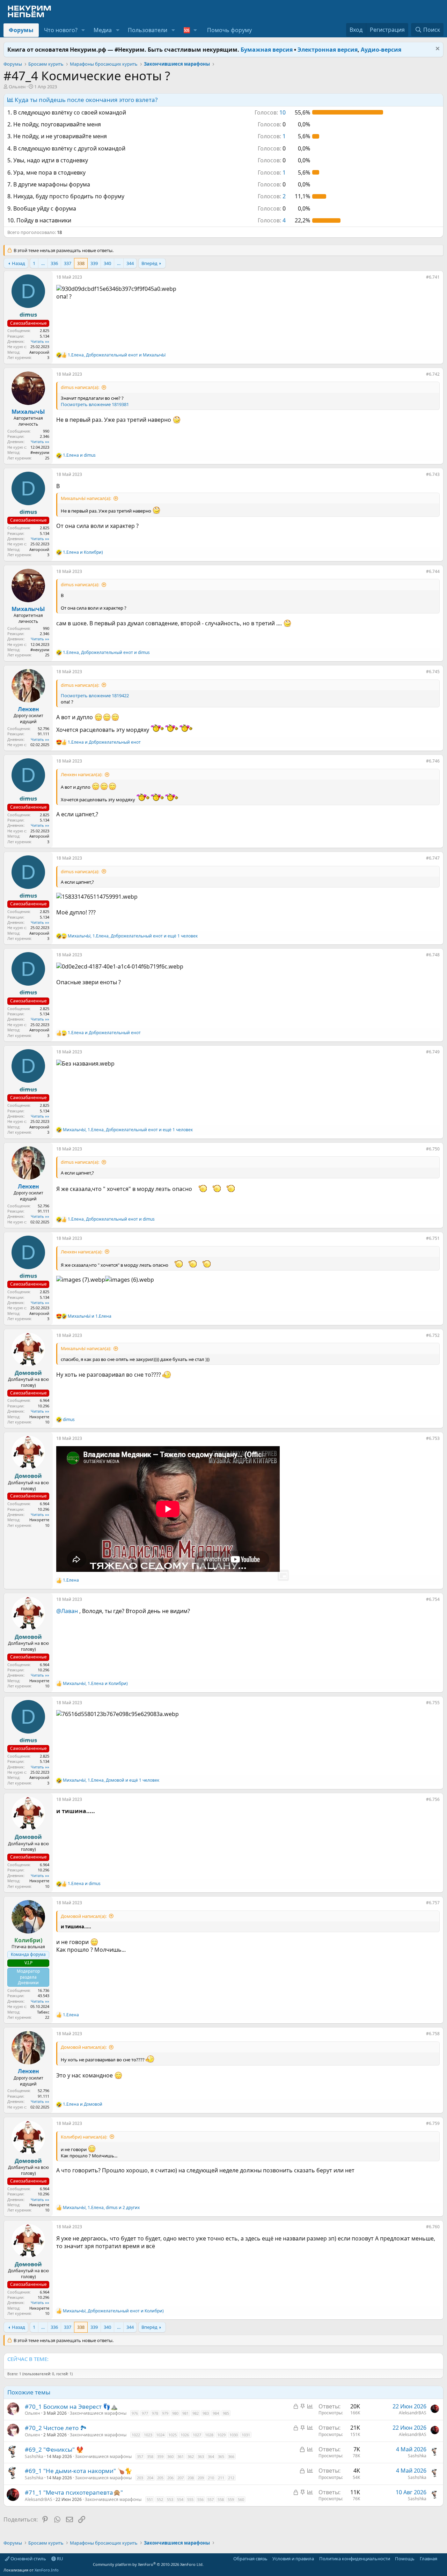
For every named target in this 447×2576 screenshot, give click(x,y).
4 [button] (272, 220)
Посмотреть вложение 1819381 (95, 404)
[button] (83, 30)
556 (200, 2499)
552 (160, 2499)
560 (241, 2499)
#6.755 (433, 1703)
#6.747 (433, 858)
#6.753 (433, 1438)
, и (117, 355)
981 (185, 2413)
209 (201, 2478)
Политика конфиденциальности (355, 2559)
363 (201, 2456)
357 (140, 2456)
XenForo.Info (47, 2570)
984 (216, 2413)
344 (130, 263)
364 (211, 2456)
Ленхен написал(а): (82, 774)
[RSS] (442, 2559)
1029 (221, 2435)
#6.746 (433, 761)
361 (181, 2456)
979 (165, 2413)
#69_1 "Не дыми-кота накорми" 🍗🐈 (78, 2471)
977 (145, 2413)
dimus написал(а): (80, 387)
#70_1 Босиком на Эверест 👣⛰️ (71, 2406)
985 (226, 2413)
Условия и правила (293, 2559)
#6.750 (433, 1149)
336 (54, 263)
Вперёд (149, 263)
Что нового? (61, 30)
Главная (428, 2559)
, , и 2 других (101, 2208)
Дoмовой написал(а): (84, 1916)
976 (135, 2413)
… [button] (43, 263)
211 (221, 2478)
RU (60, 2559)
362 (191, 2456)
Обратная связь (250, 2559)
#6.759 (433, 2123)
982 (196, 2413)
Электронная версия (328, 50)
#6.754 (433, 1599)
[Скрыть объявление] (437, 49)
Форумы (21, 30)
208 (191, 2478)
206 (170, 2478)
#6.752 (433, 1335)
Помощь (405, 2559)
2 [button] (272, 196)
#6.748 (433, 955)
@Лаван (67, 1611)
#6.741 (433, 277)
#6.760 (433, 2227)
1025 (173, 2435)
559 (231, 2499)
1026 (185, 2435)
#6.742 (433, 374)
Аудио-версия (381, 50)
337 (68, 263)
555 (190, 2499)
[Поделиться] (421, 279)
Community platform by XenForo (148, 2564)
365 (221, 2456)
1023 (148, 2435)
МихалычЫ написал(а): (86, 498)
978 (155, 2413)
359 (160, 2456)
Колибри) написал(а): (84, 2137)
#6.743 (433, 474)
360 (170, 2456)
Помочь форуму (229, 30)
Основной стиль (28, 2559)
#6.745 (433, 672)
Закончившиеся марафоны (98, 2413)
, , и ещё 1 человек (133, 936)
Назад (19, 263)
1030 (234, 2435)
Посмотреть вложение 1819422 (95, 695)
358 (150, 2456)
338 (81, 263)
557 (211, 2499)
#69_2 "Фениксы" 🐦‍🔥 (54, 2449)
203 (140, 2478)
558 (221, 2499)
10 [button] (270, 112)
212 (231, 2478)
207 (181, 2478)
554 (180, 2499)
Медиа (103, 30)
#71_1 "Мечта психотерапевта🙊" (74, 2492)
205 (160, 2478)
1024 (160, 2435)
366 (231, 2456)
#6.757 (433, 1903)
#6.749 (433, 1052)
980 (175, 2413)
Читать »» (40, 341)
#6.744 (433, 571)
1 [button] (272, 136)
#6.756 (433, 1799)
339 (94, 263)
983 (206, 2413)
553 (170, 2499)
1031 (246, 2435)
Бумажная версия (267, 50)
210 (211, 2478)
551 (150, 2499)
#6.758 (433, 2034)
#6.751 (433, 1238)
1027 (197, 2435)
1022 (136, 2435)
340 (107, 263)
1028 (209, 2435)
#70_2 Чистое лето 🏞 (56, 2428)
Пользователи (148, 30)
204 (150, 2478)
